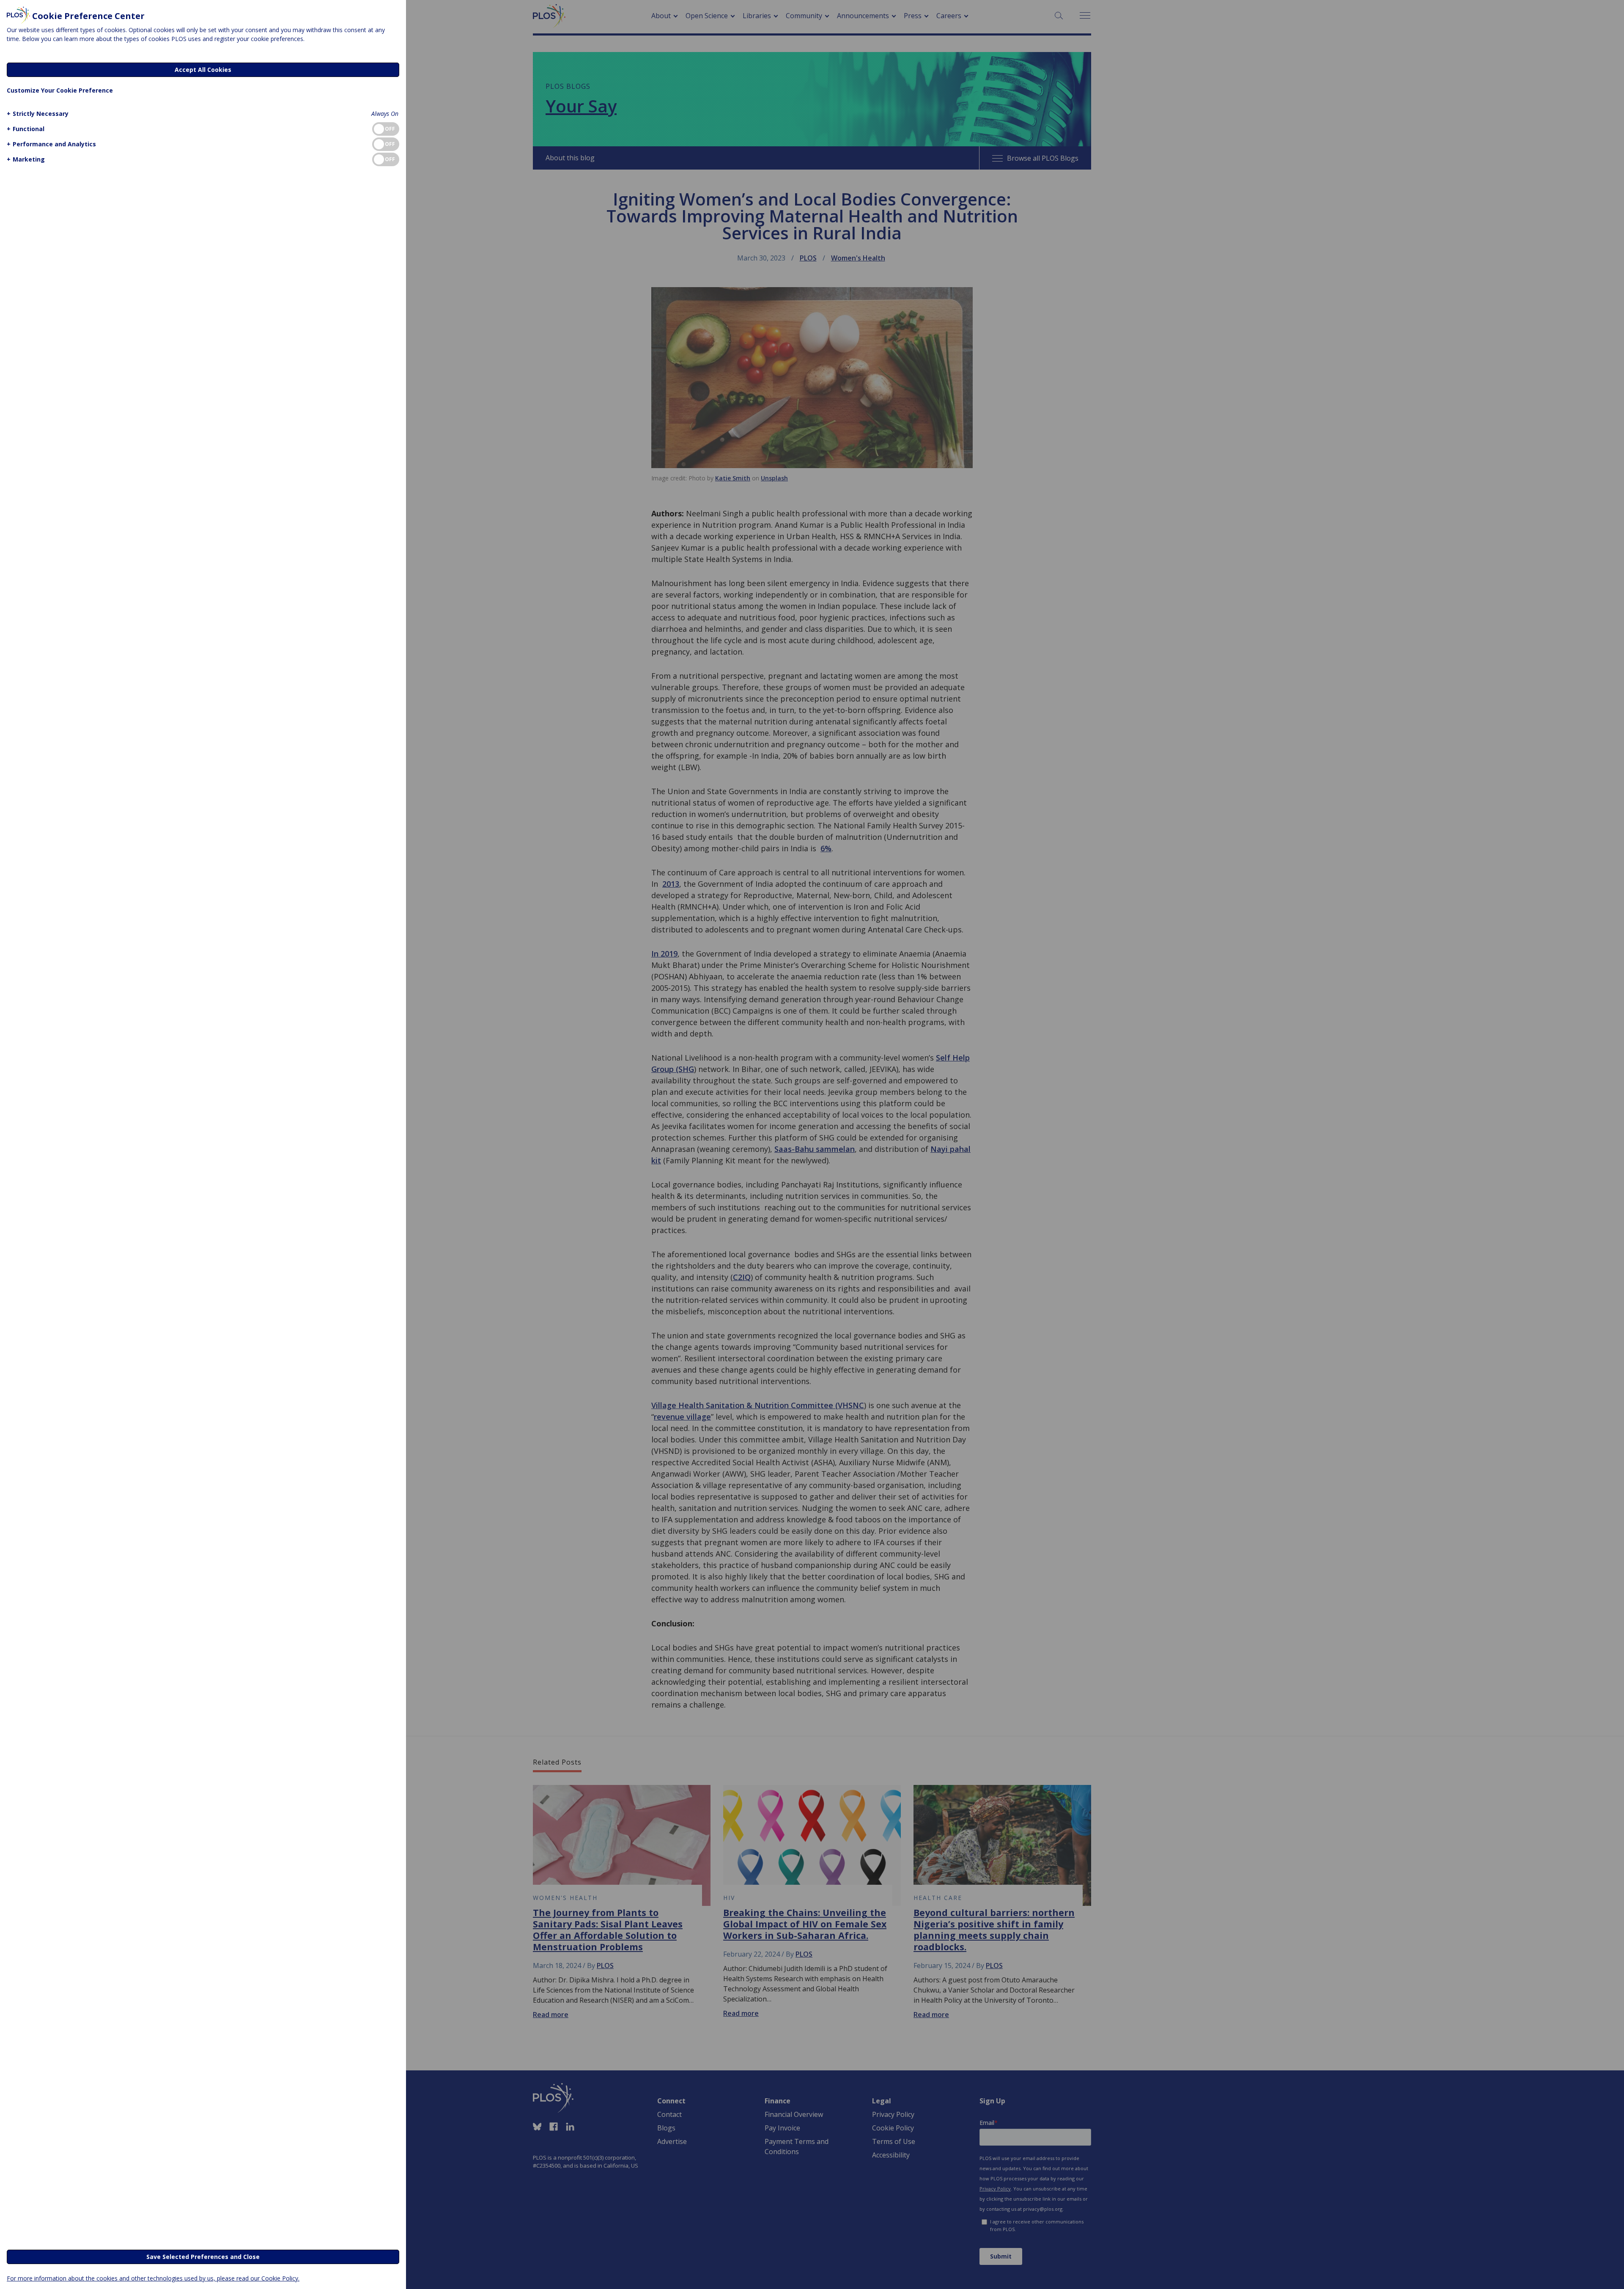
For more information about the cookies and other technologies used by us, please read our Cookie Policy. (153, 2278)
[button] (38, 114)
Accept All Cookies (203, 70)
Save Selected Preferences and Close (203, 2257)
